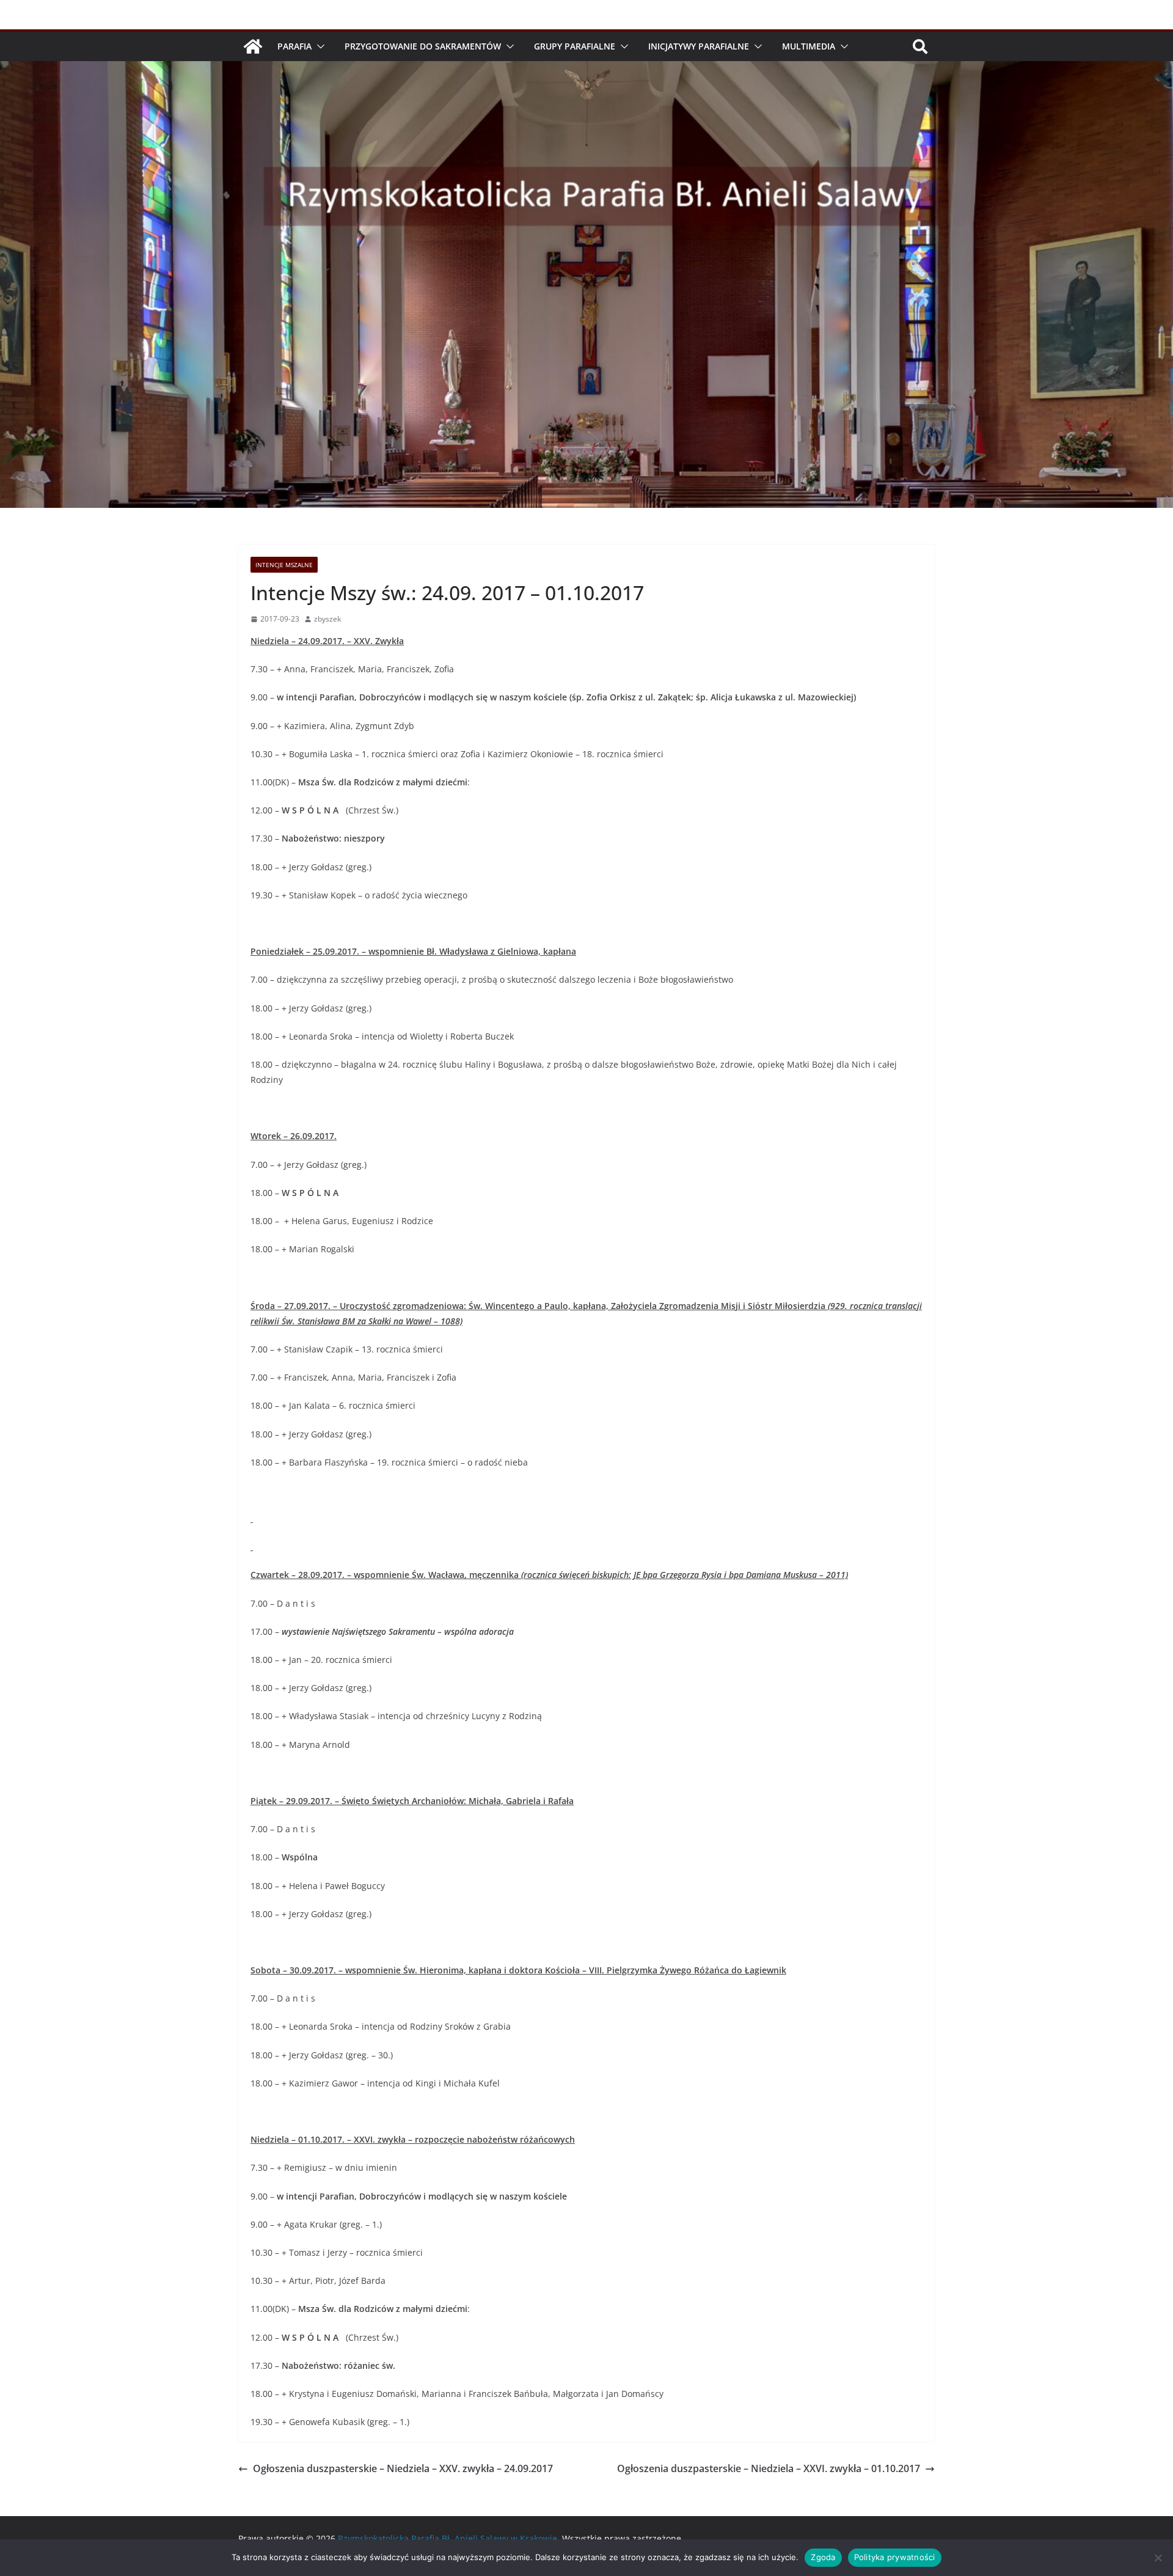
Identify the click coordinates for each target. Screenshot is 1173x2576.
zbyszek (327, 619)
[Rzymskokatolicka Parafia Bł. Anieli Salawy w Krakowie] (253, 46)
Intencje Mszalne (284, 565)
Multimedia (809, 46)
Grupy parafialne (575, 46)
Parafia (294, 46)
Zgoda (823, 2557)
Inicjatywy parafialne (699, 46)
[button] (318, 46)
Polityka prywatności (895, 2557)
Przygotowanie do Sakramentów (423, 46)
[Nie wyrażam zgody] (1158, 2558)
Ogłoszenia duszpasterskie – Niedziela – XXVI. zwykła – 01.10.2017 (769, 2468)
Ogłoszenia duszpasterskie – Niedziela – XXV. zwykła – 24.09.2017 (403, 2468)
